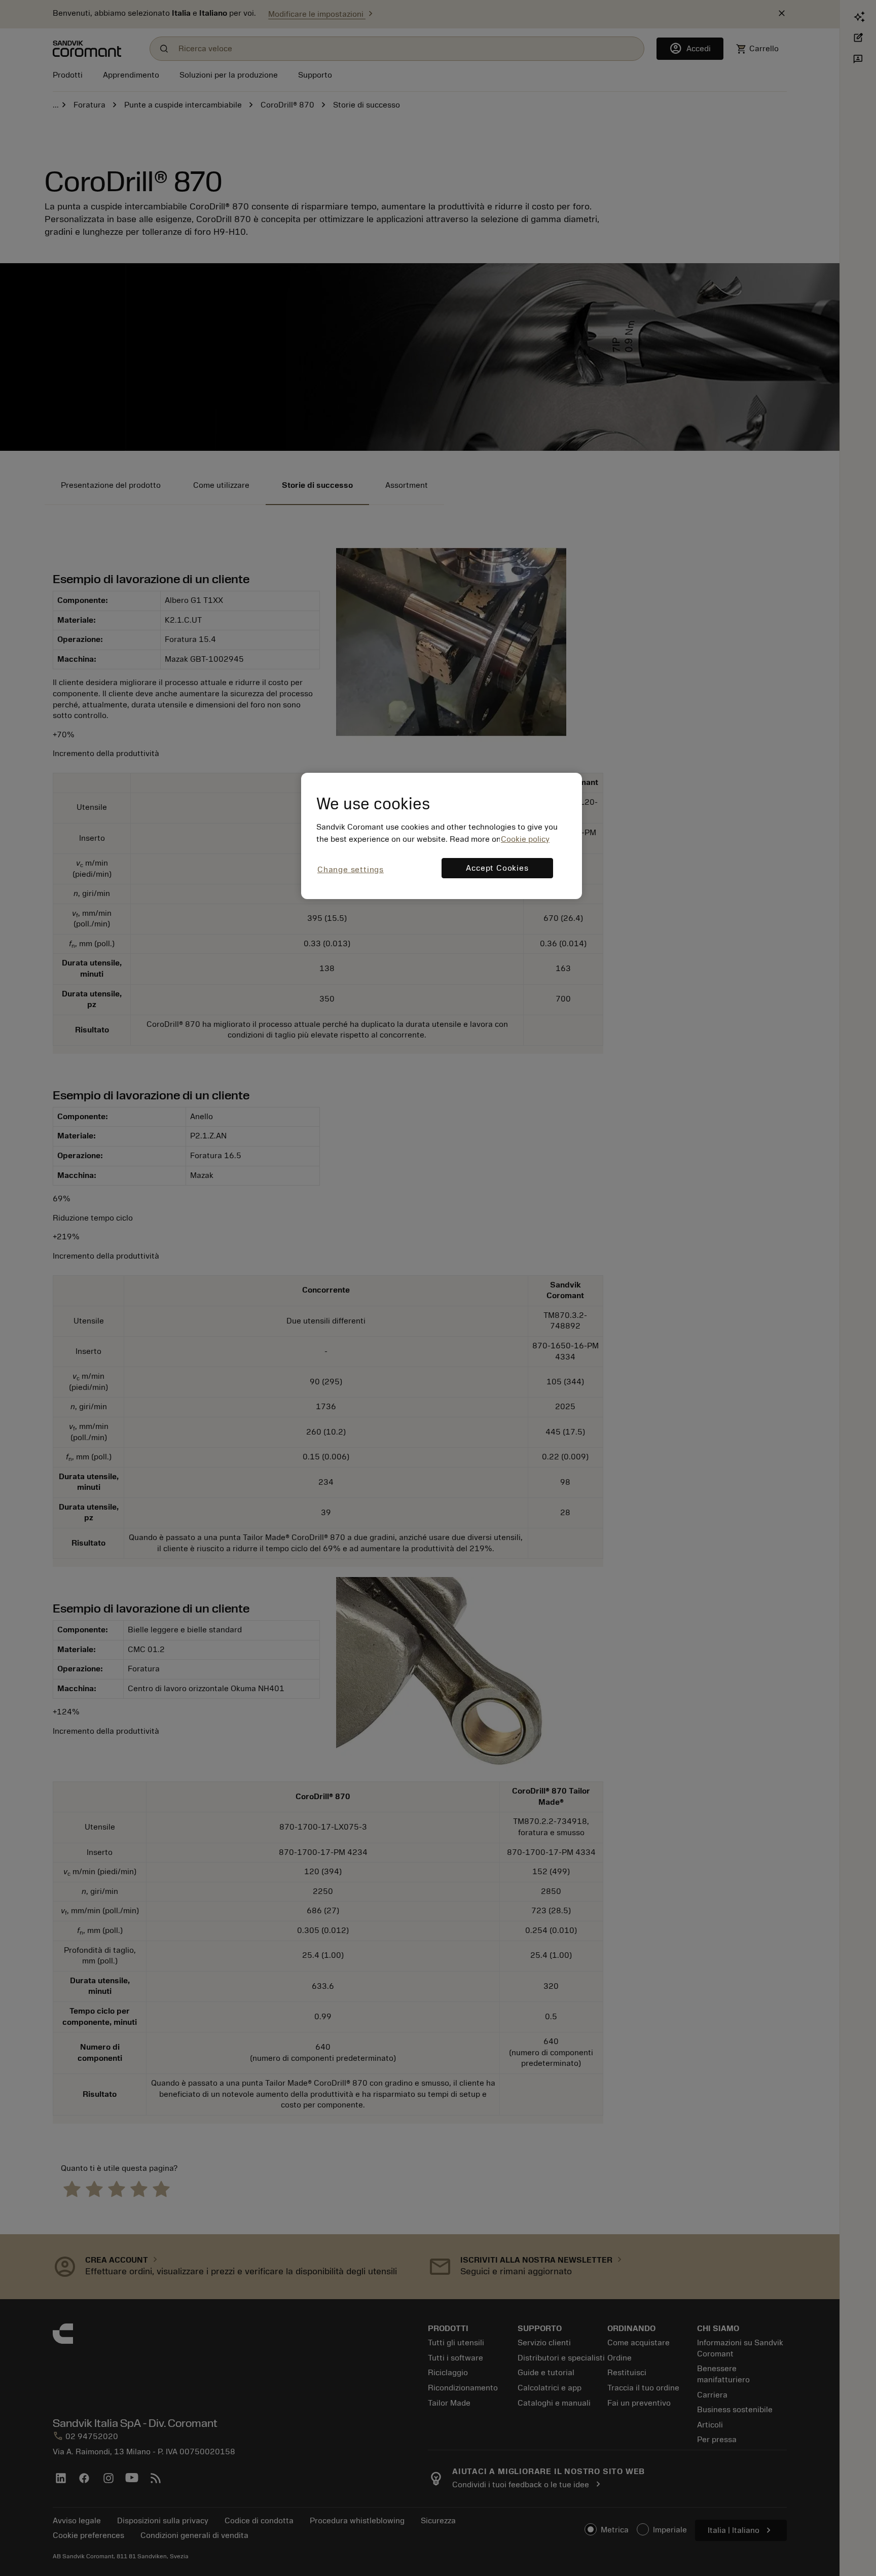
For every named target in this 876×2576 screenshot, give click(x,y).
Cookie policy (525, 839)
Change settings (351, 870)
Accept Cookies (497, 868)
